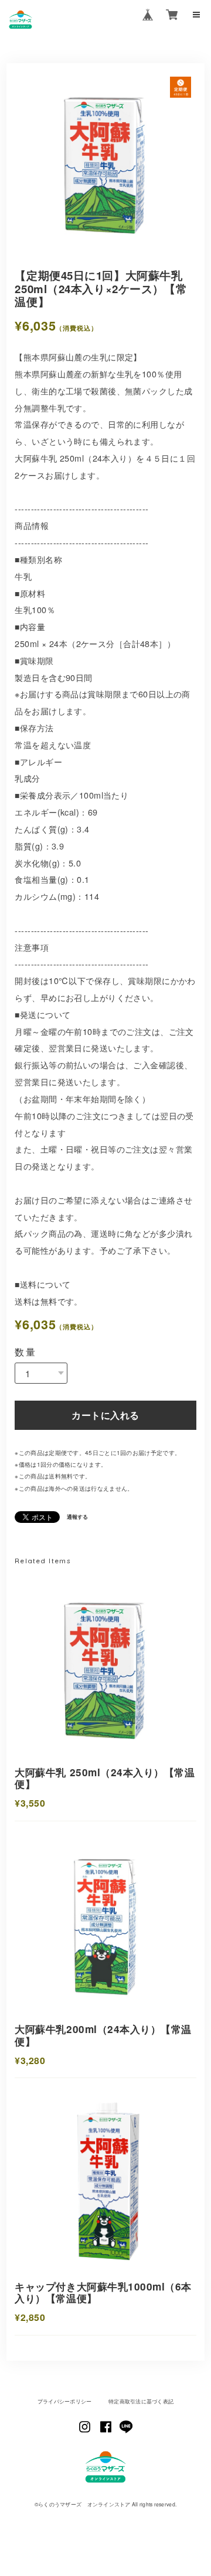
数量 (25, 1352)
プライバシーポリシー (65, 2401)
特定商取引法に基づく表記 (141, 2401)
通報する (77, 1517)
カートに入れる (105, 1415)
